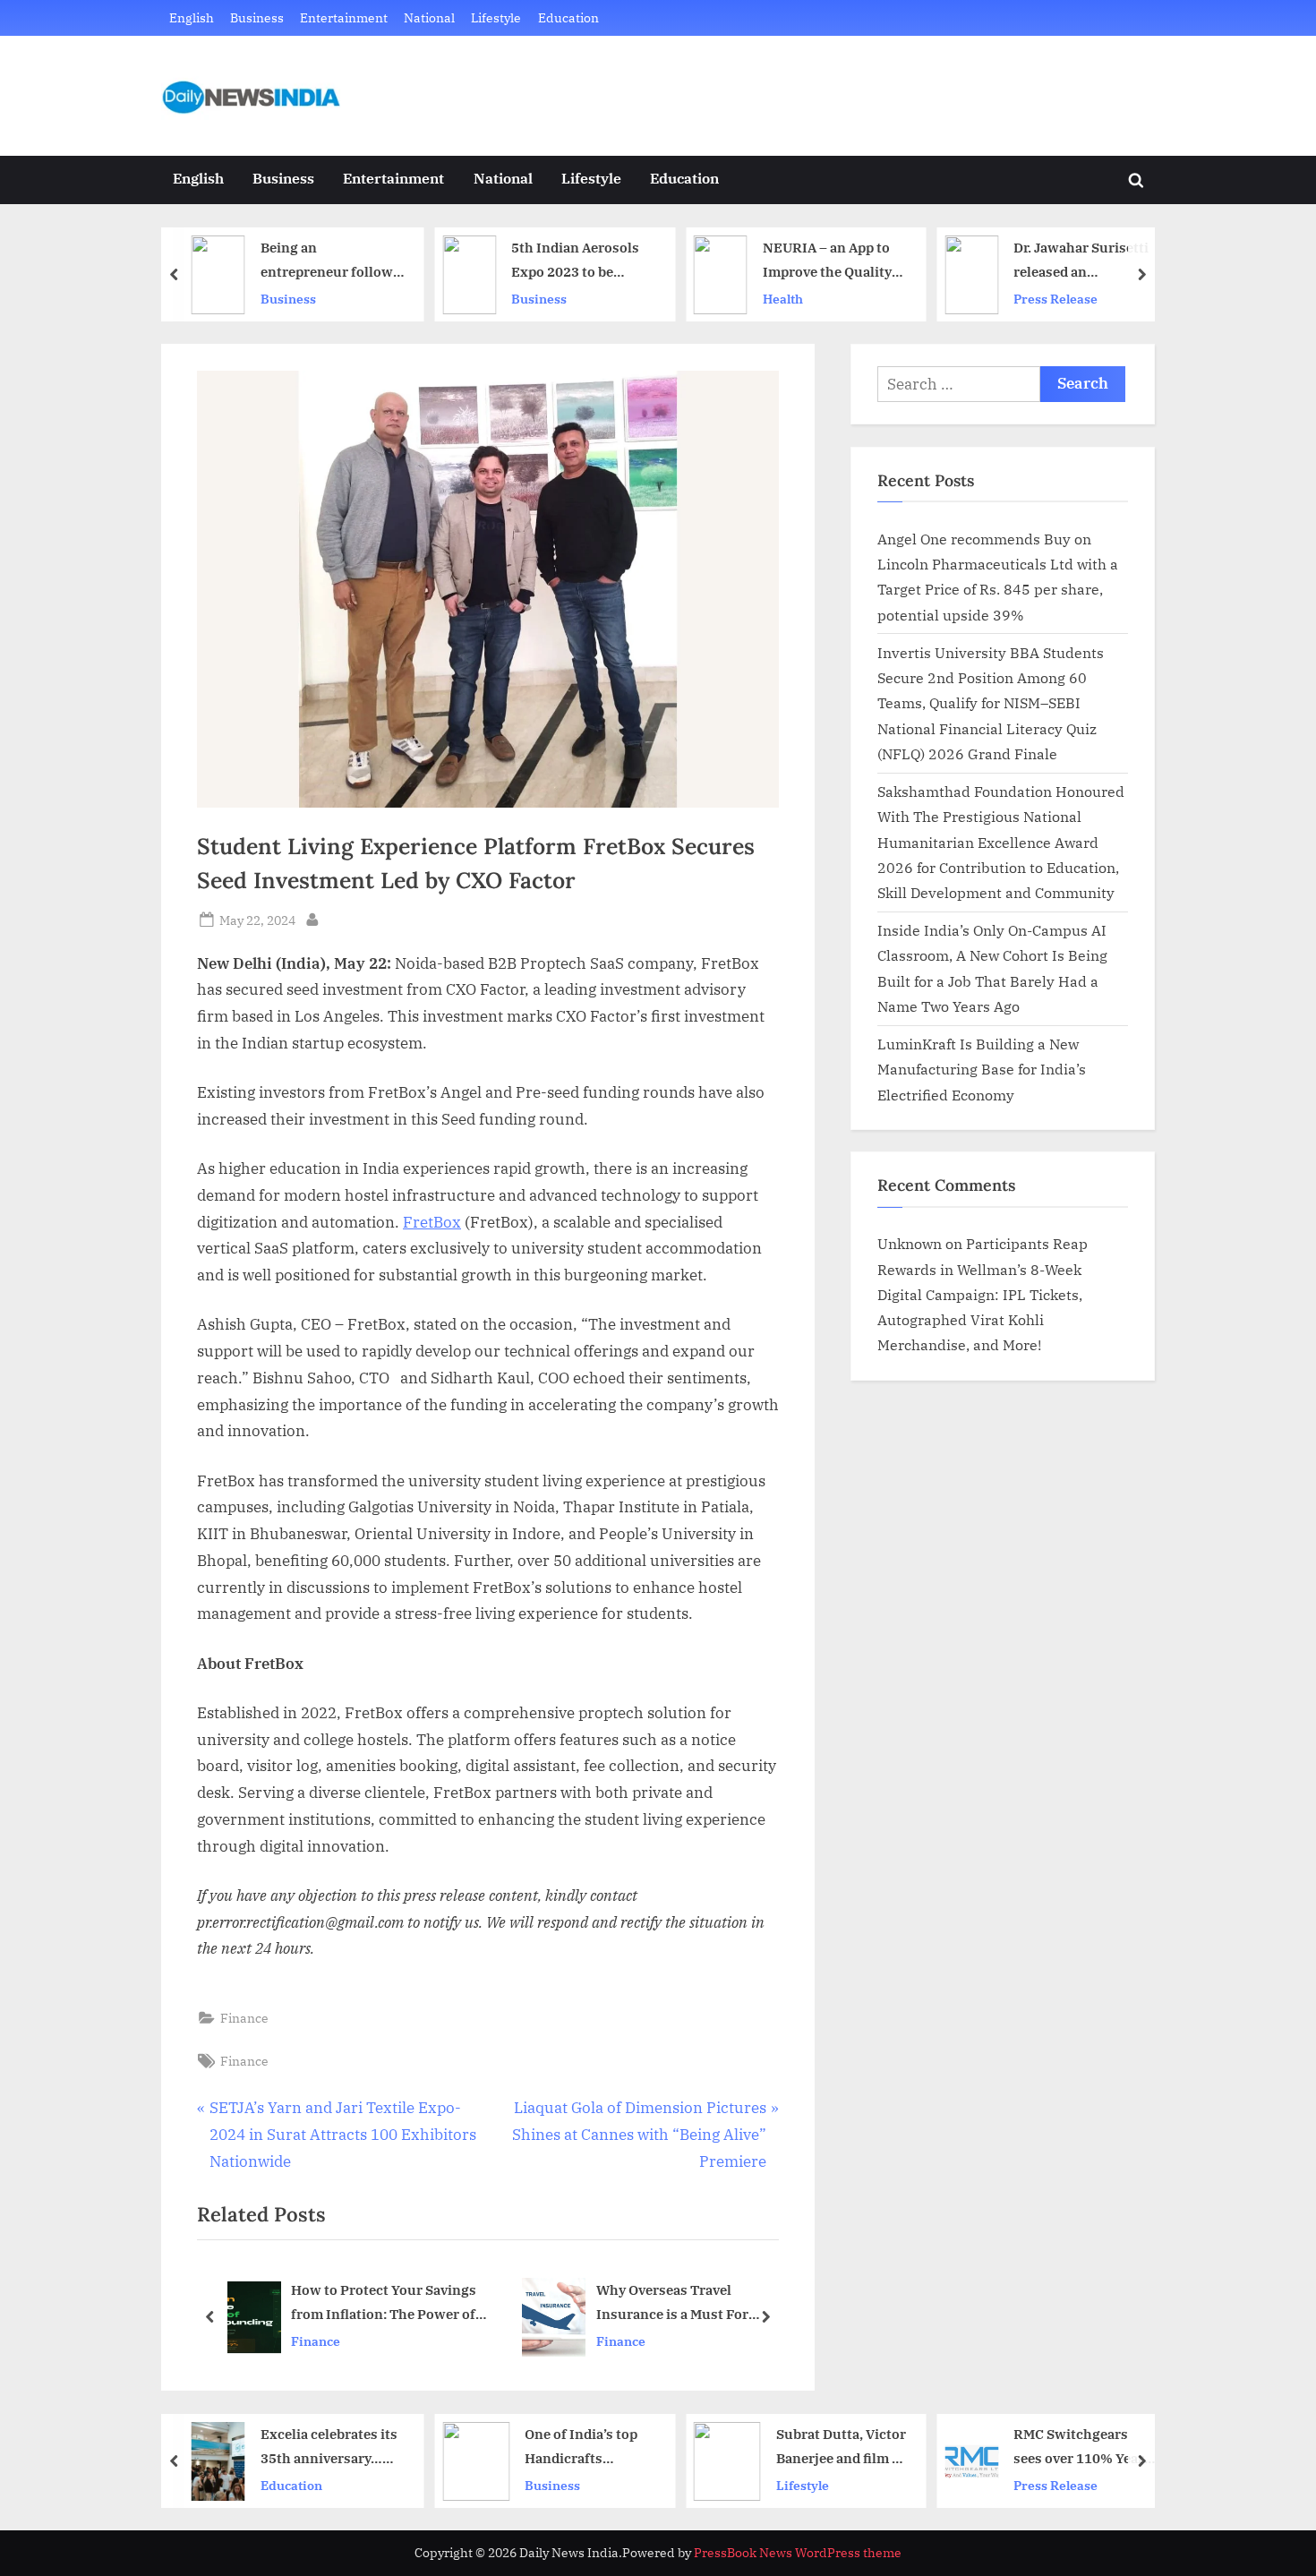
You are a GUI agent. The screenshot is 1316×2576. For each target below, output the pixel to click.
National (429, 17)
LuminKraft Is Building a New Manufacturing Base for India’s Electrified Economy (982, 1069)
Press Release (1055, 299)
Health (783, 299)
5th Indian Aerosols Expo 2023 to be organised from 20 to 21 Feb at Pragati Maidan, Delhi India (579, 261)
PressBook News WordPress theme (798, 2553)
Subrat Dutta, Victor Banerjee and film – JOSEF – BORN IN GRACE (841, 2448)
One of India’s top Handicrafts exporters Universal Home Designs (589, 2448)
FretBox (432, 1222)
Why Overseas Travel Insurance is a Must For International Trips (462, 2303)
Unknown (910, 1243)
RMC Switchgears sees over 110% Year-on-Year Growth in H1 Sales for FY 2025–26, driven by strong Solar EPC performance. (1085, 2448)
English (192, 17)
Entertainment (344, 17)
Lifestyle (496, 17)
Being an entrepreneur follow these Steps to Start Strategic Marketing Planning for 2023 (327, 261)
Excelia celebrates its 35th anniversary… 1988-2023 (329, 2448)
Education (568, 17)
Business (257, 17)
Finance (244, 2018)
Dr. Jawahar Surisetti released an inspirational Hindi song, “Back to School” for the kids (1081, 261)
